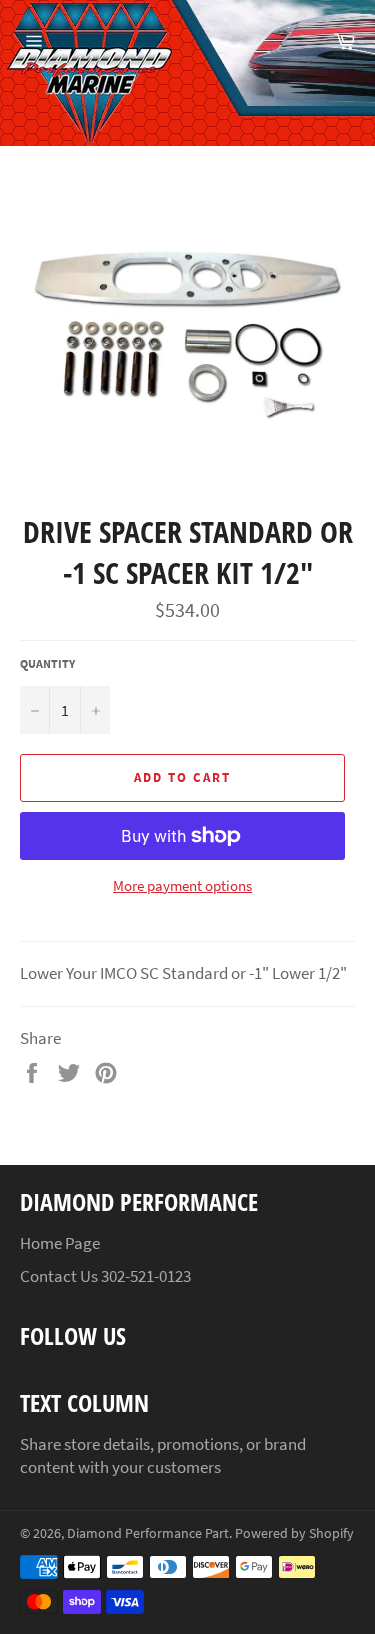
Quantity (47, 663)
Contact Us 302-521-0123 (105, 1276)
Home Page (60, 1243)
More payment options (182, 885)
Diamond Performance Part (148, 1533)
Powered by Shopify (294, 1533)
